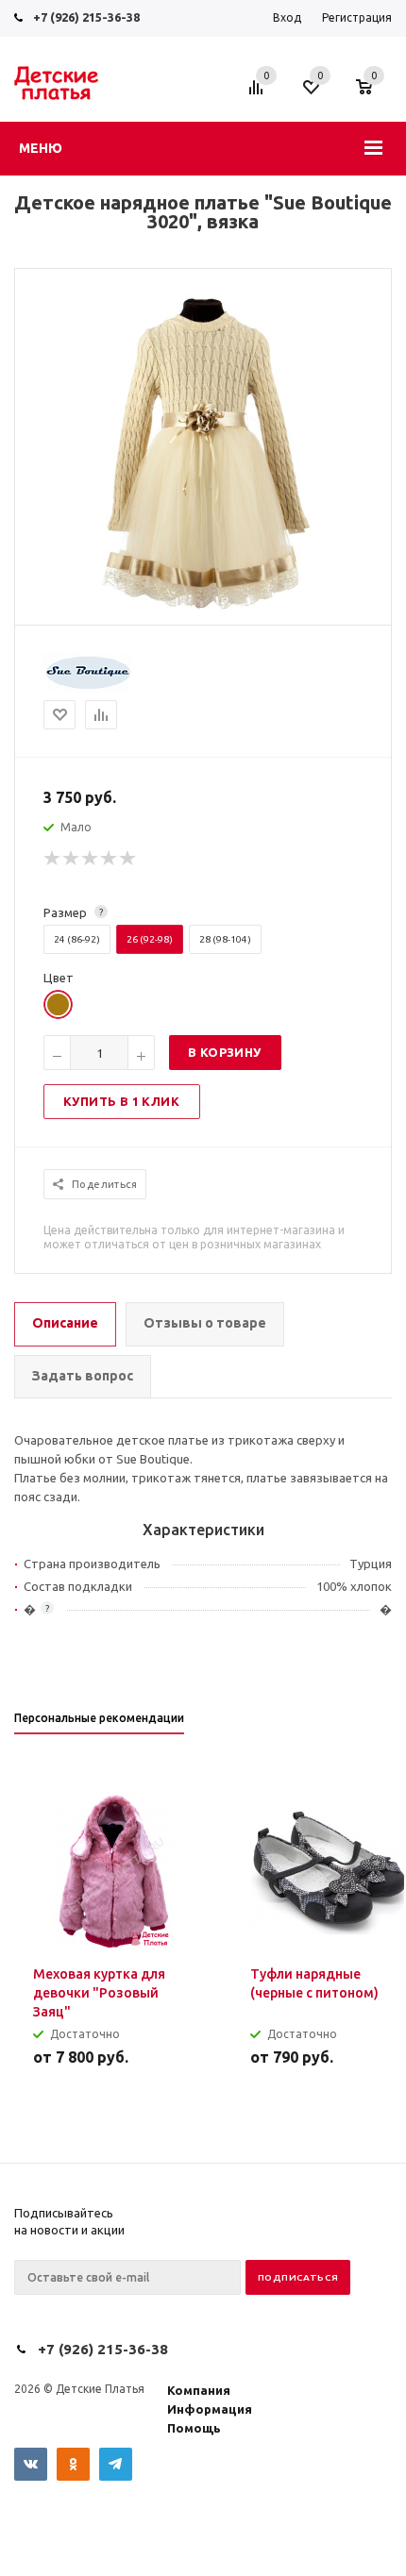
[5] (128, 859)
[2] (72, 859)
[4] (110, 859)
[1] (53, 859)
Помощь (194, 2428)
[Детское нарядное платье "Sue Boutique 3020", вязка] (203, 609)
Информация (210, 2409)
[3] (91, 859)
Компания (199, 2390)
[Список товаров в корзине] (373, 96)
